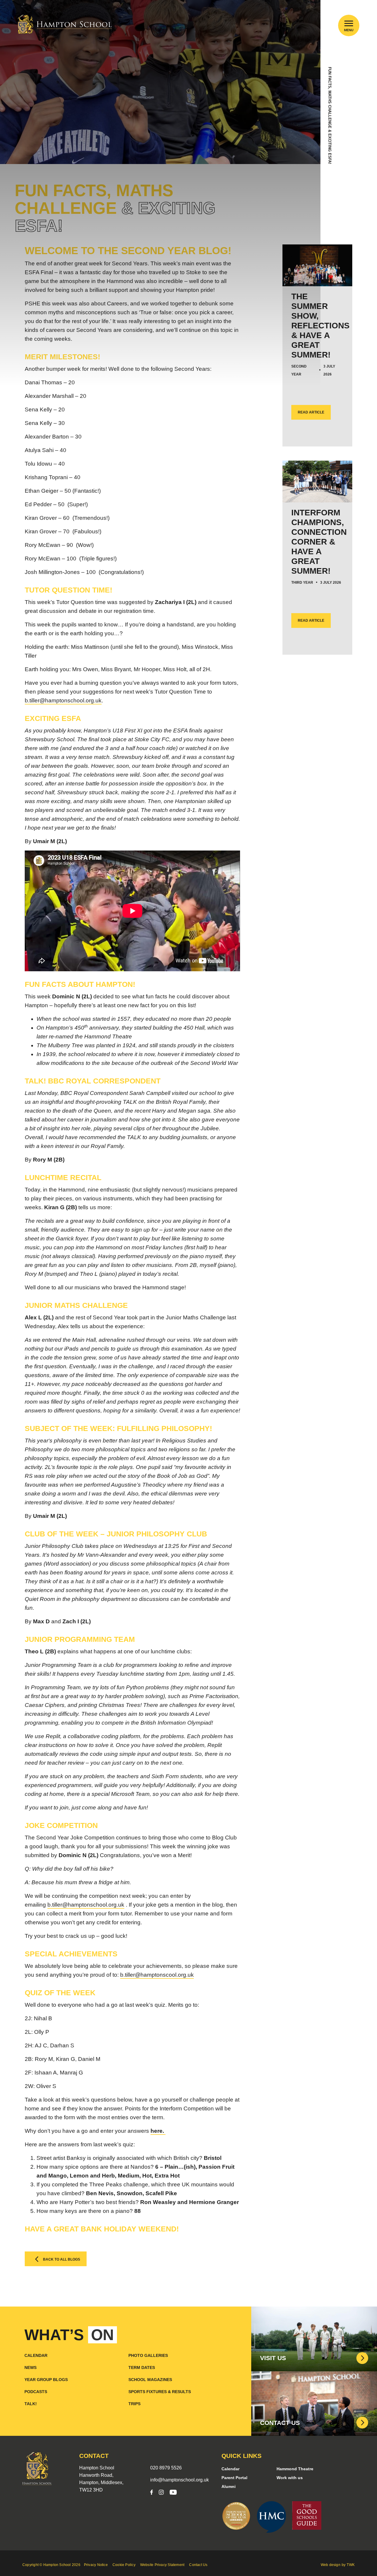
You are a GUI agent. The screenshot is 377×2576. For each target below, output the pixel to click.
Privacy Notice (96, 2565)
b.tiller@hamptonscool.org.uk (157, 1975)
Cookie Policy (124, 2565)
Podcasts (36, 2392)
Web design (331, 2565)
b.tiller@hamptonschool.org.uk (63, 700)
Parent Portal (234, 2478)
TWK (351, 2565)
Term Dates (142, 2367)
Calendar (36, 2355)
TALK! (31, 2404)
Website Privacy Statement (162, 2565)
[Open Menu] (349, 23)
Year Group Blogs (46, 2380)
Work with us (290, 2478)
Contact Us (198, 2565)
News (30, 2367)
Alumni (229, 2486)
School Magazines (150, 2380)
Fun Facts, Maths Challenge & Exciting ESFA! (330, 115)
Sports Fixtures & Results (160, 2392)
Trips (134, 2404)
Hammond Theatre (295, 2469)
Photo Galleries (148, 2355)
